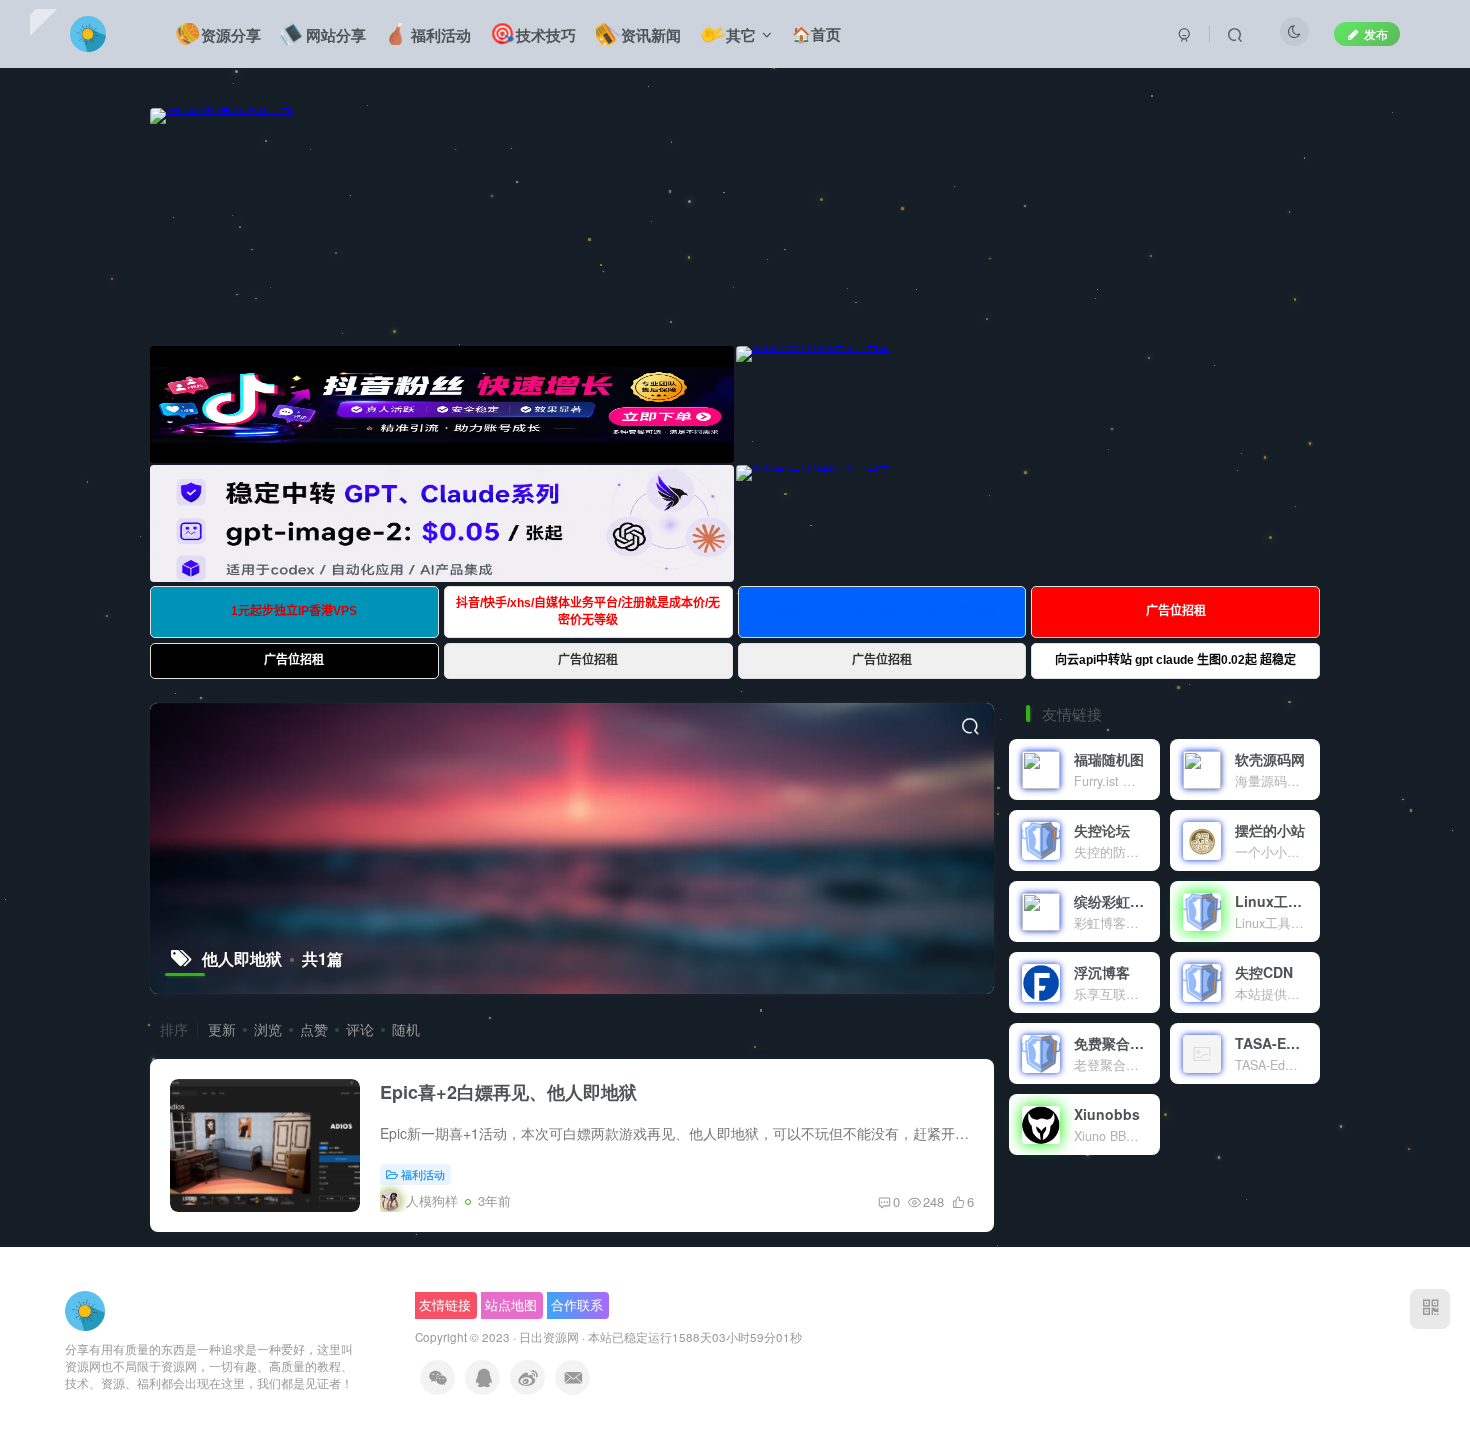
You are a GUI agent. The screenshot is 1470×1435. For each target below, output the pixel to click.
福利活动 (423, 1174)
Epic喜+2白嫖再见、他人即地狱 (508, 1092)
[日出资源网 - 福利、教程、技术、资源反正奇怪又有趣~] (85, 1308)
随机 (406, 1029)
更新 (222, 1029)
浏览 (268, 1029)
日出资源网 (549, 1337)
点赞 (314, 1029)
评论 (360, 1029)
